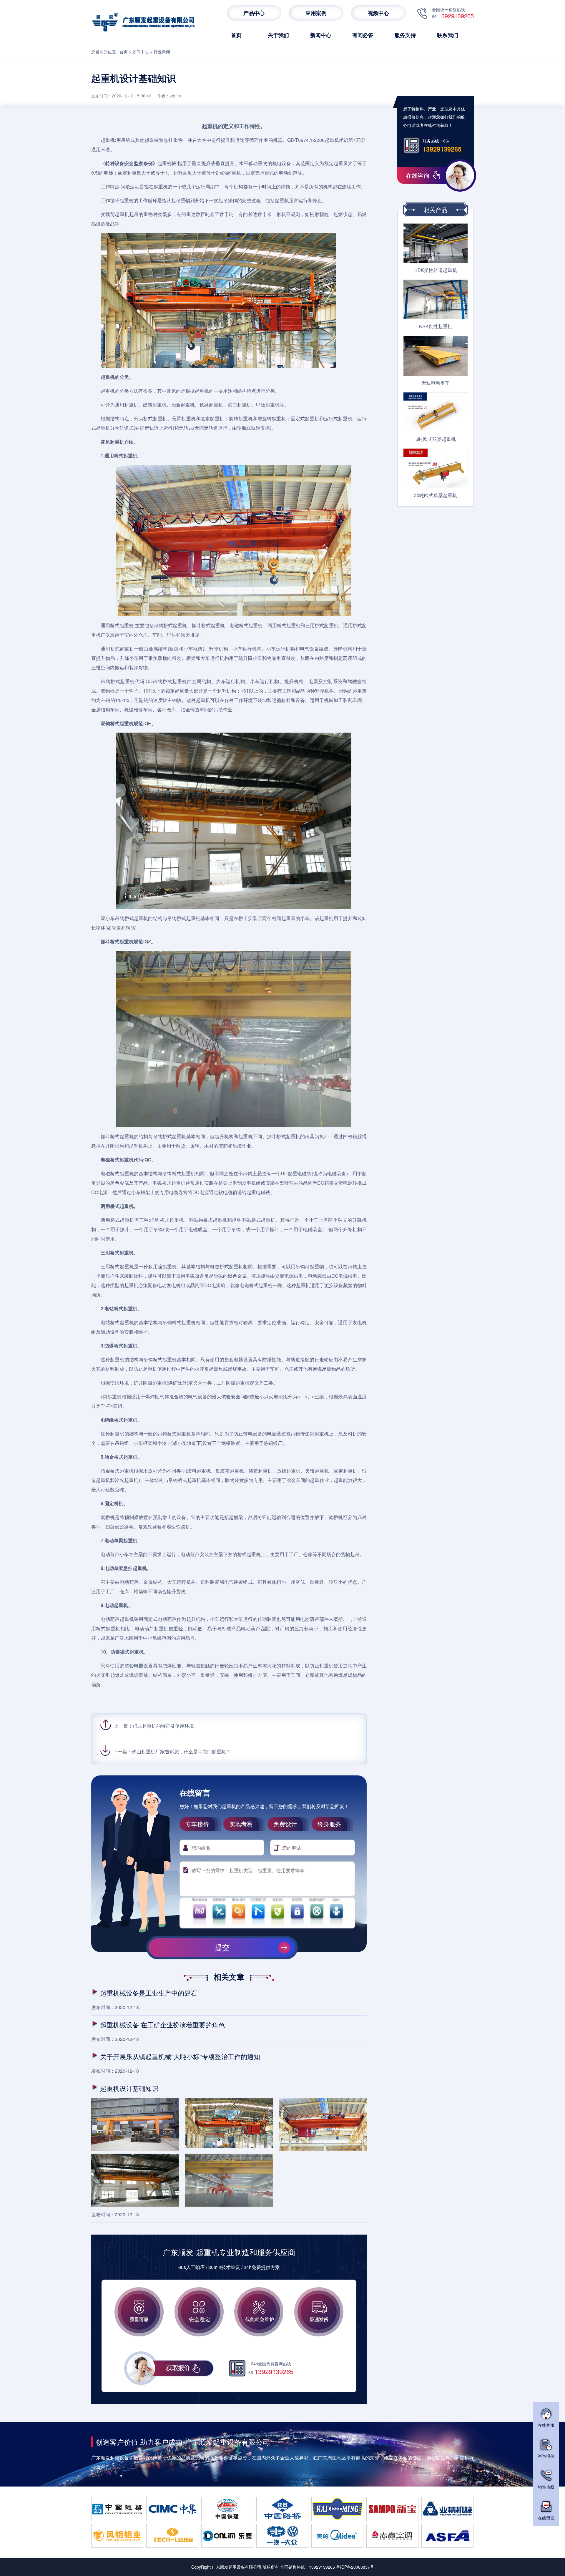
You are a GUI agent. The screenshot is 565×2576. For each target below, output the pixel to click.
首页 (236, 35)
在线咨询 (418, 175)
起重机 (108, 140)
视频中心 (378, 13)
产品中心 (254, 13)
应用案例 (316, 13)
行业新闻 (162, 52)
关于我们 (278, 35)
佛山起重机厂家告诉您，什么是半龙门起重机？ (181, 1751)
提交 (222, 1948)
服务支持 (405, 35)
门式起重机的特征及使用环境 (163, 1726)
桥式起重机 (155, 418)
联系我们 (448, 35)
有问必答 (363, 35)
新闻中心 (321, 35)
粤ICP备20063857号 (355, 2567)
